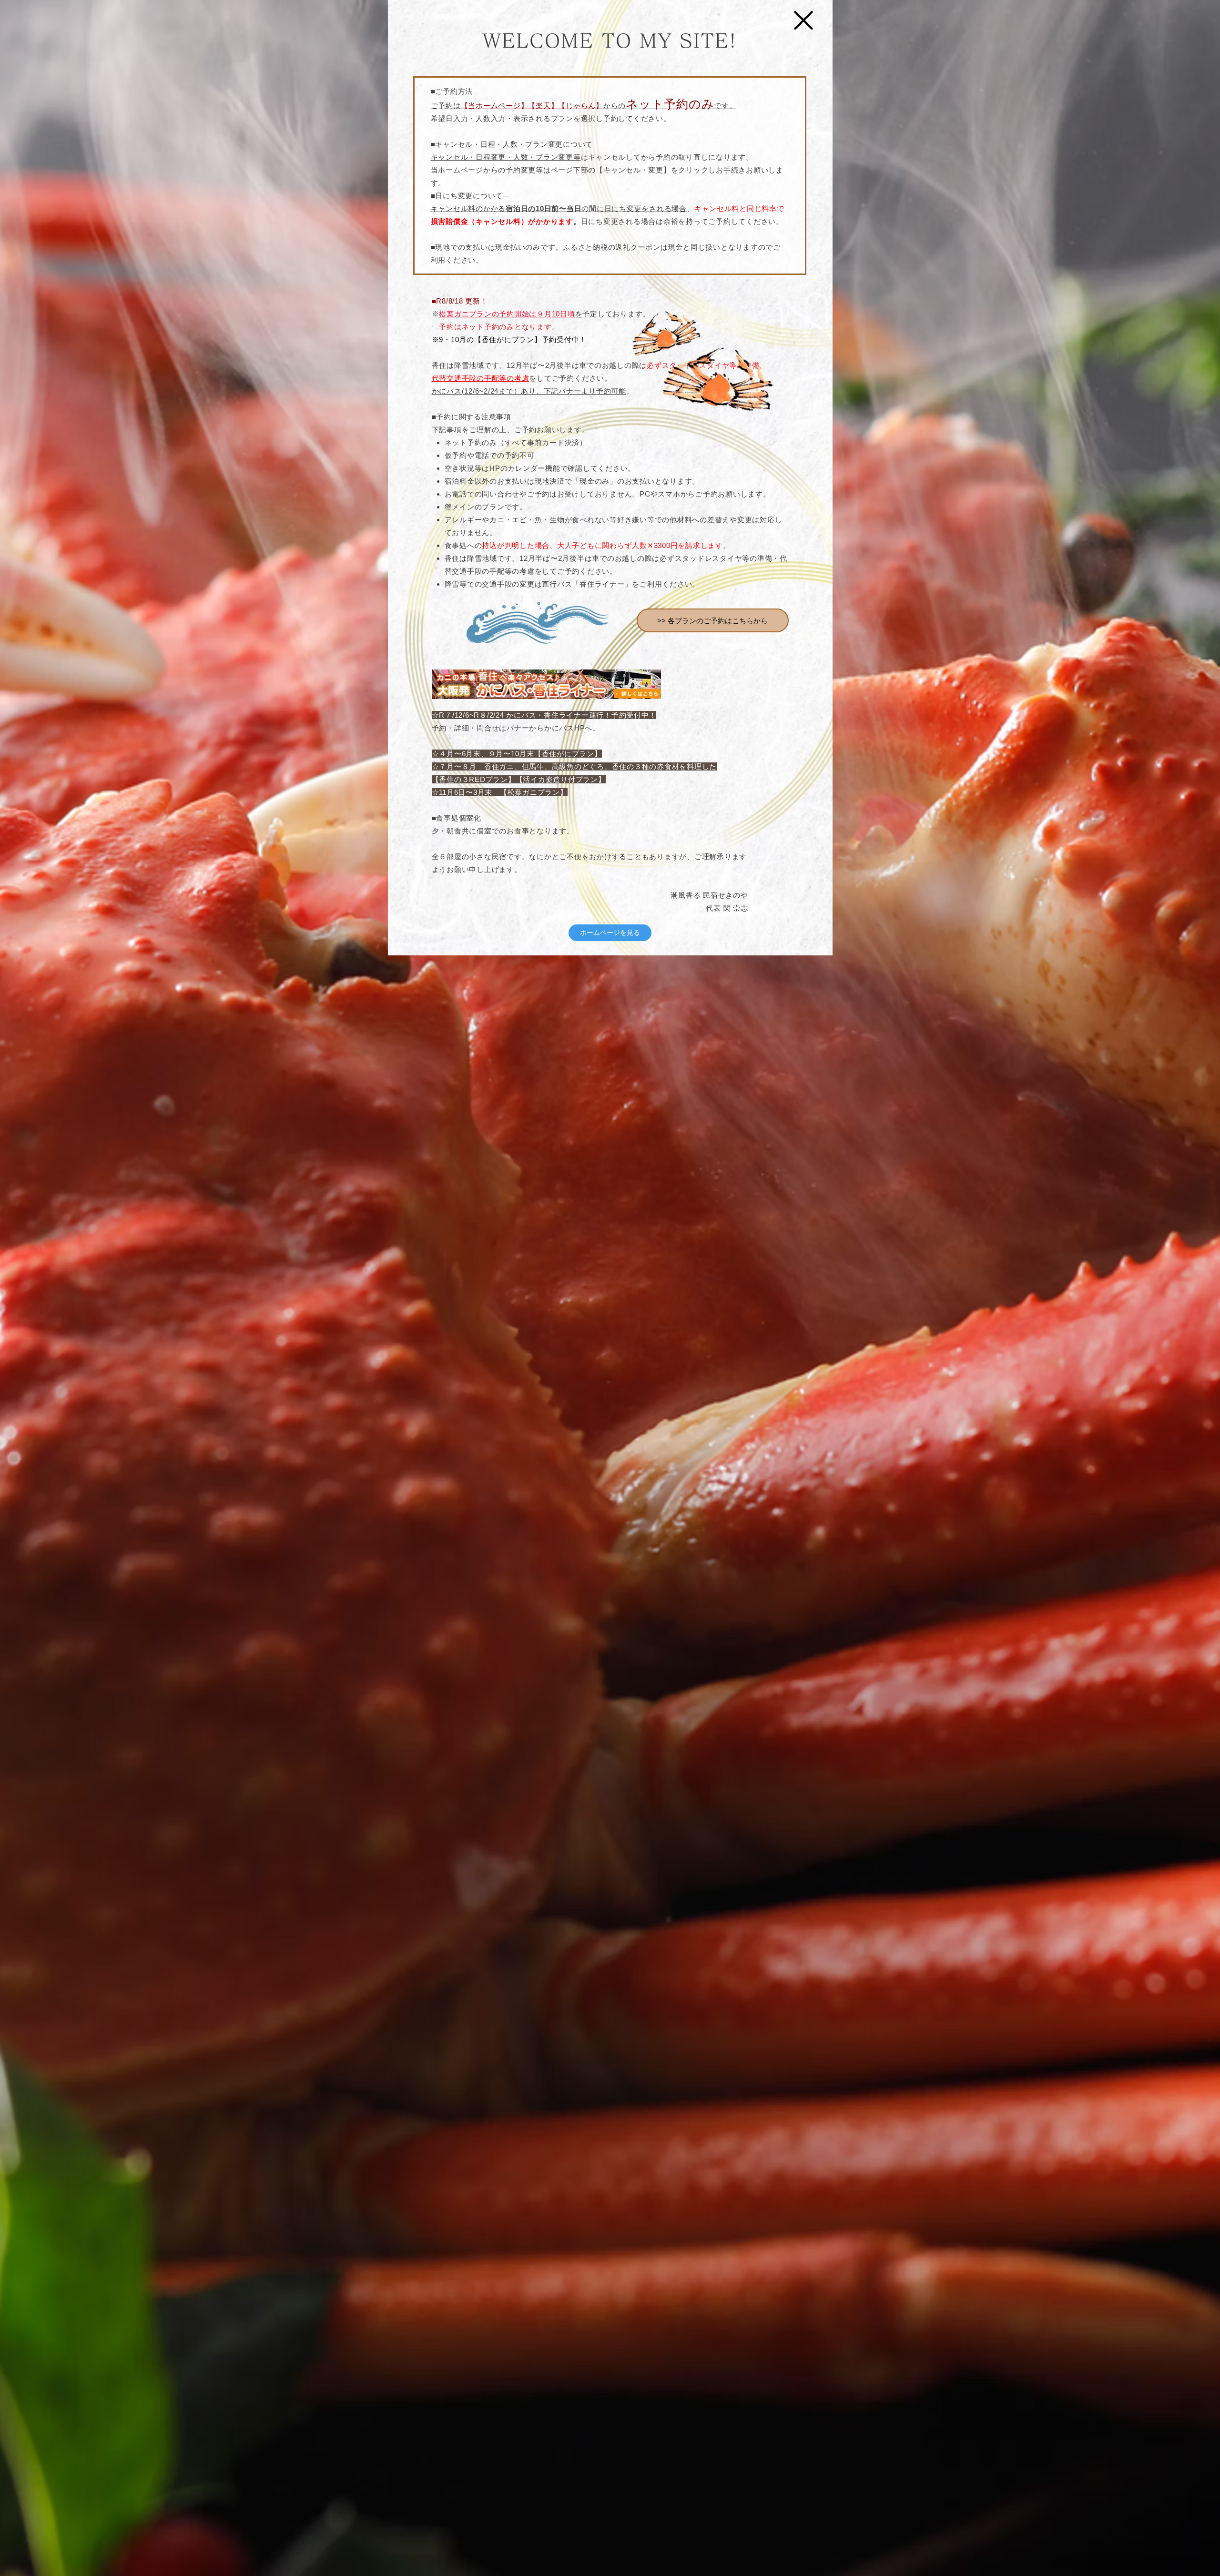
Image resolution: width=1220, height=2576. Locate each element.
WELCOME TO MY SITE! (610, 41)
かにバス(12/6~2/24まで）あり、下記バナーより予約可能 (529, 391)
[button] (803, 20)
